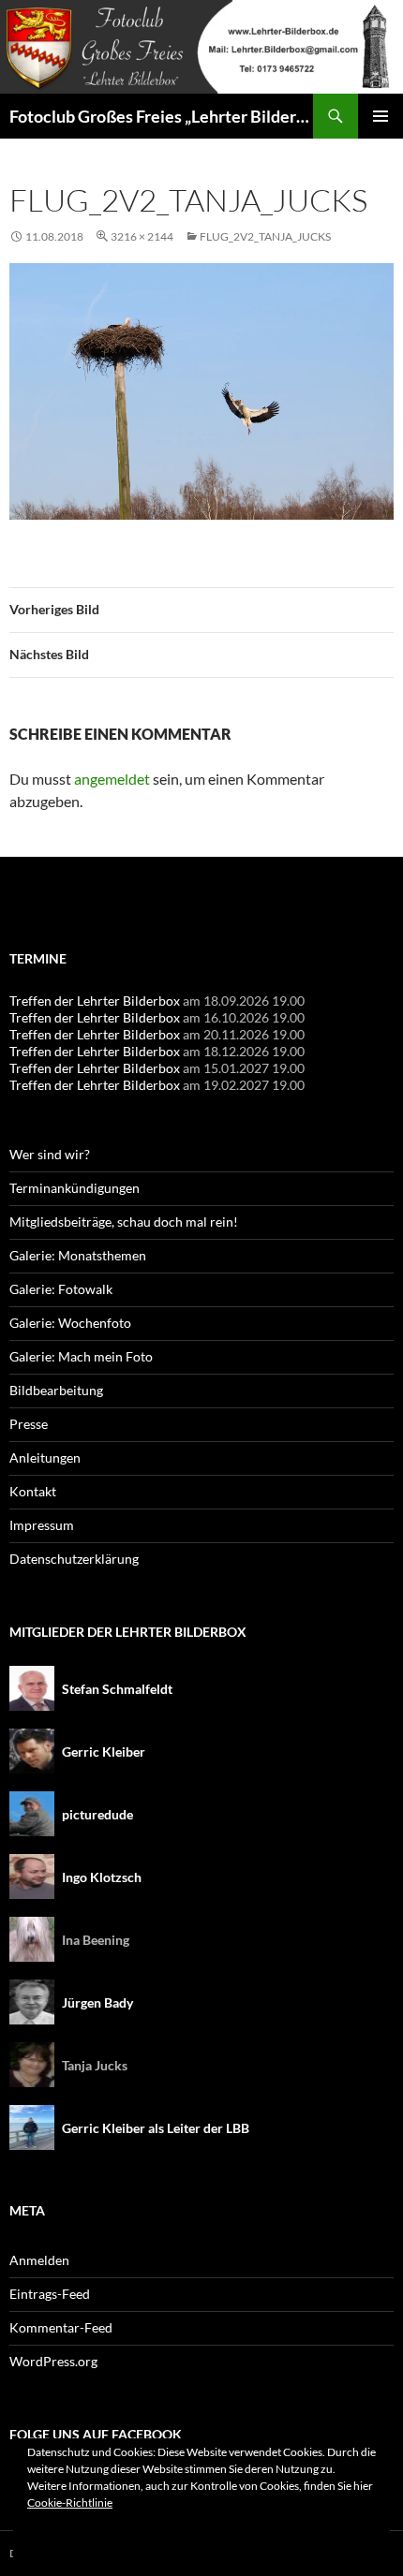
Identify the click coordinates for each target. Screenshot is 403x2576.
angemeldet (112, 779)
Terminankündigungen (75, 1188)
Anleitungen (45, 1457)
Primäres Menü (381, 116)
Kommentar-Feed (61, 2327)
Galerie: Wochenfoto (70, 1323)
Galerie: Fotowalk (61, 1289)
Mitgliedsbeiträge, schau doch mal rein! (124, 1222)
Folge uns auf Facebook (96, 2434)
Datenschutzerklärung (74, 1559)
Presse (29, 1424)
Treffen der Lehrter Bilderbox (95, 1001)
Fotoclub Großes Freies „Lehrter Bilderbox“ (161, 116)
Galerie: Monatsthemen (78, 1255)
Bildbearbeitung (56, 1390)
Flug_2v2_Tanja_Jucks (265, 236)
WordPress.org (53, 2361)
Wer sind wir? (50, 1154)
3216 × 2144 (142, 236)
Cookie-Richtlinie (70, 2502)
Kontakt (33, 1491)
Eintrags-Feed (50, 2294)
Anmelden (39, 2260)
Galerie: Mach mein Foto (81, 1356)
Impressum (42, 1525)
